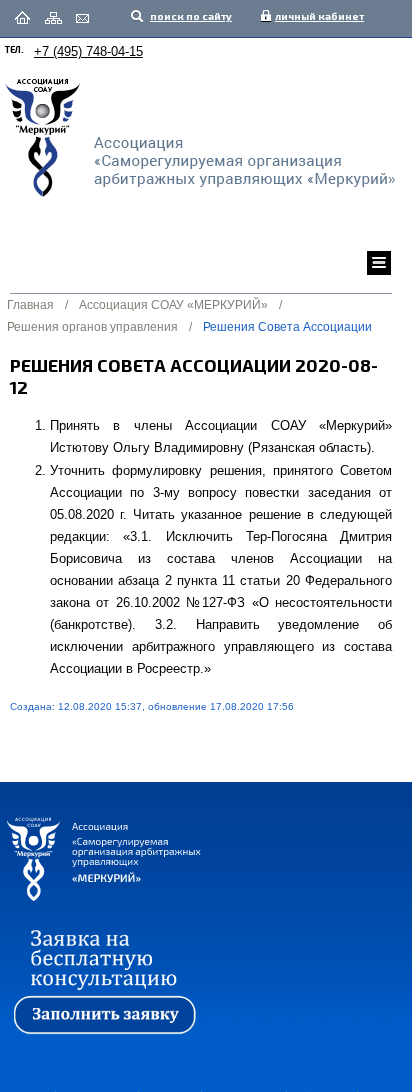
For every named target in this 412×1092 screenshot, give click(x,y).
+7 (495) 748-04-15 (88, 51)
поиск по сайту (190, 16)
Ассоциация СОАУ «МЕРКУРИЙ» (173, 305)
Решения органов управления (92, 327)
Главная (30, 305)
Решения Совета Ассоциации (287, 327)
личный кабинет (315, 16)
